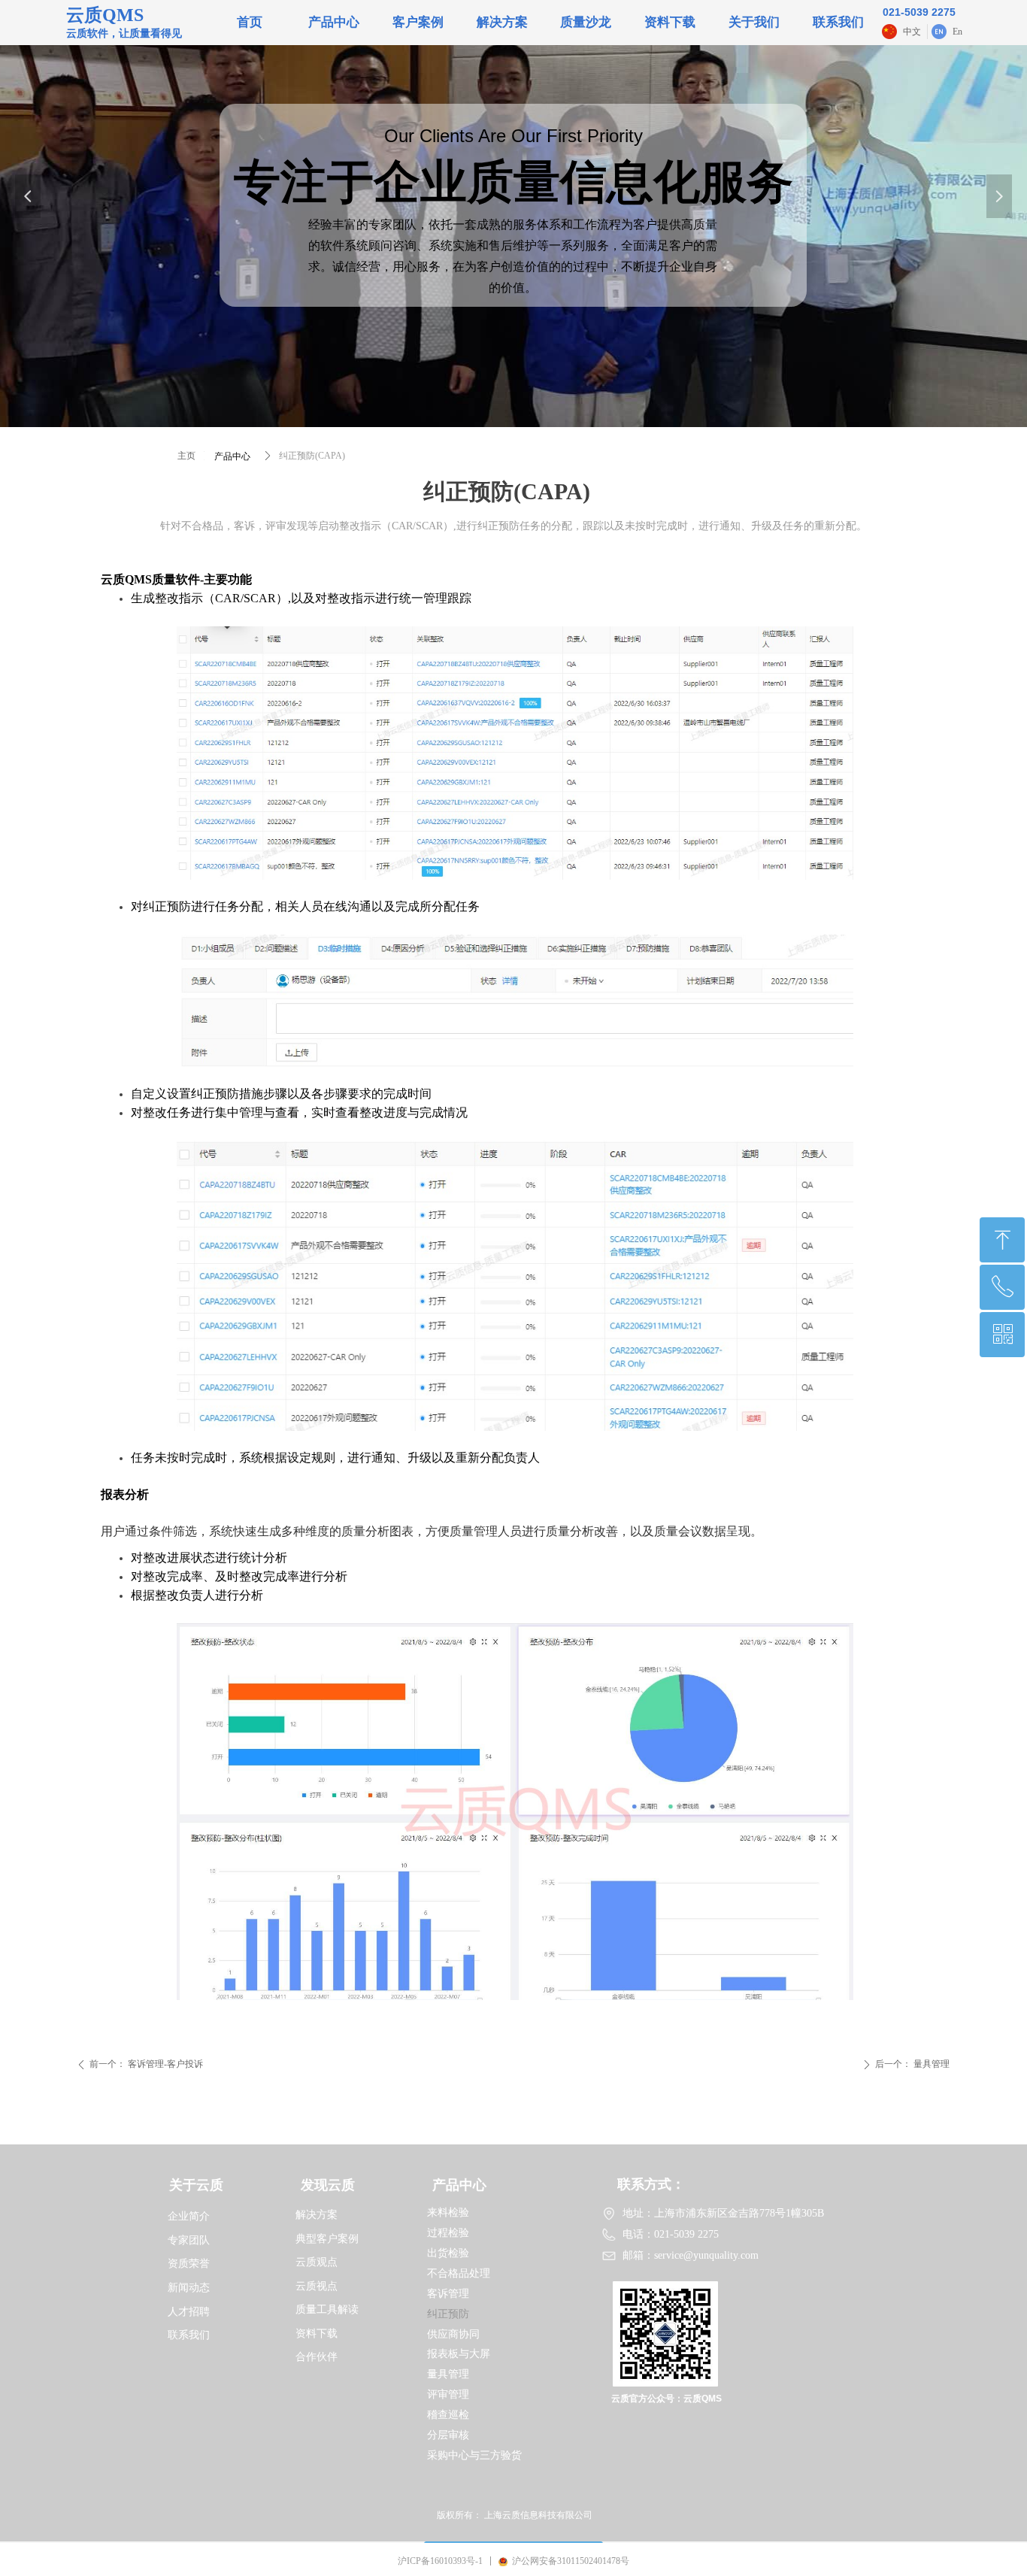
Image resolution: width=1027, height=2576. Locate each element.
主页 (186, 456)
